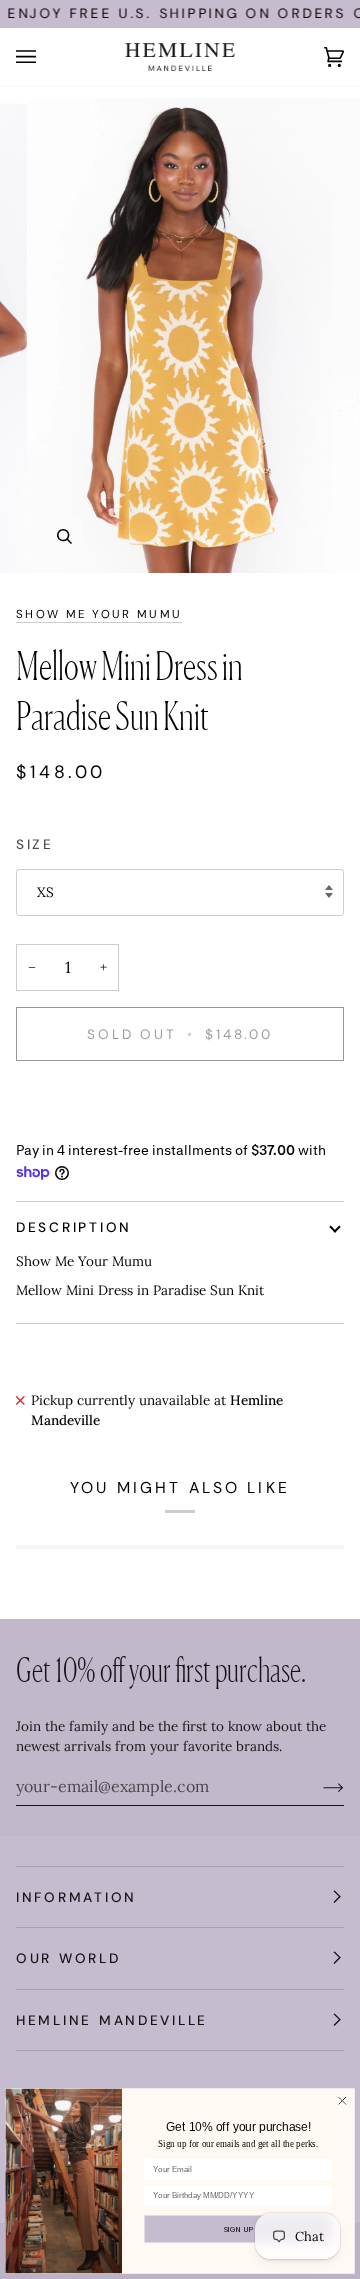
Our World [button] (68, 1958)
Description (74, 1227)
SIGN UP (239, 2229)
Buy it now (180, 1102)
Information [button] (76, 1897)
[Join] (317, 1786)
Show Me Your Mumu (99, 614)
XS (45, 892)
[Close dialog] (343, 2101)
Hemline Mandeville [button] (112, 2020)
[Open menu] (46, 57)
